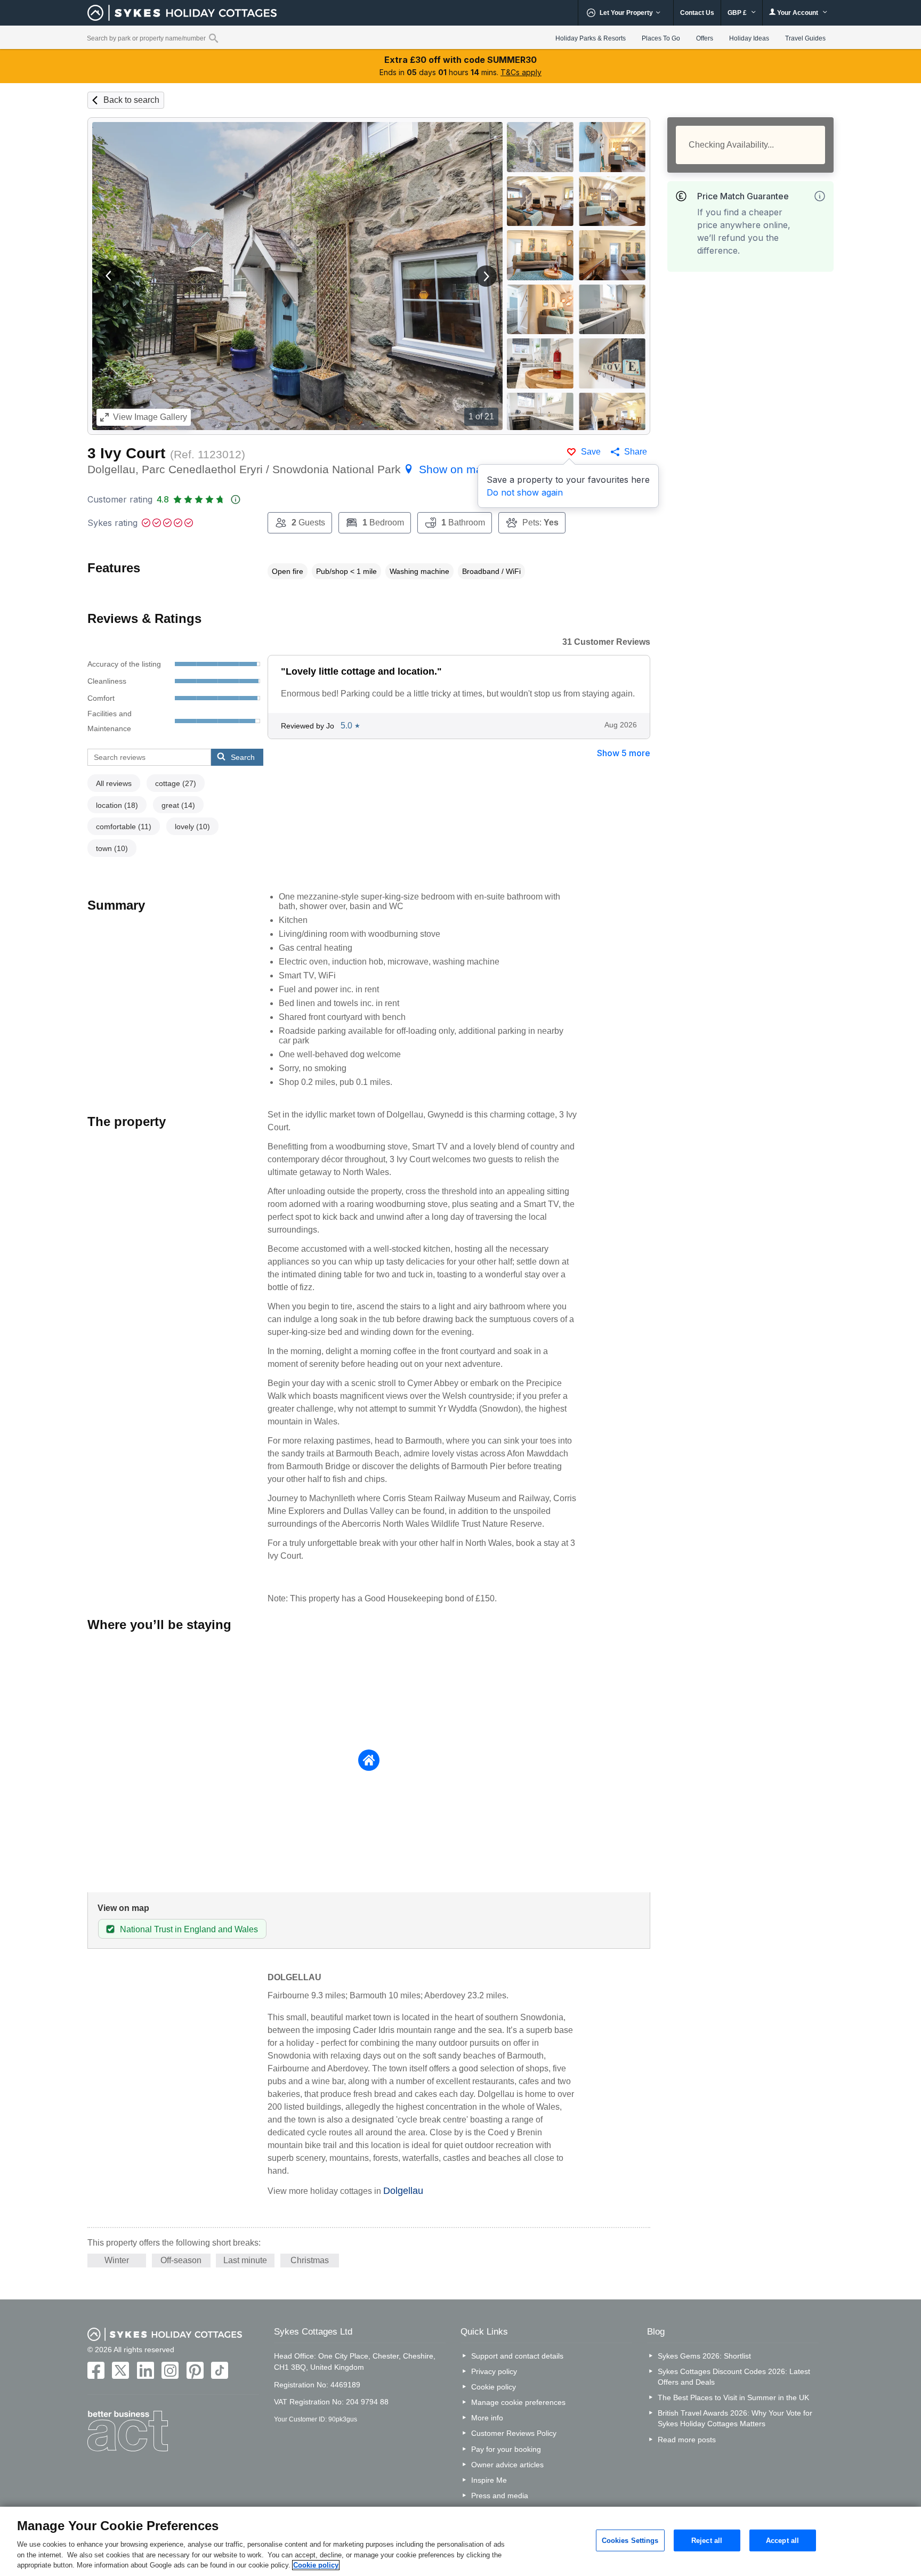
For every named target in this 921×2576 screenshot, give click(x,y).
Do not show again (525, 492)
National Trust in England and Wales (189, 1929)
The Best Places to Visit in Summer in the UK (733, 2397)
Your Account (798, 13)
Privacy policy (494, 2371)
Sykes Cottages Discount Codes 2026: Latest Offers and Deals (734, 2377)
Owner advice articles (507, 2465)
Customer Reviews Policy (514, 2433)
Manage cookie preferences (518, 2402)
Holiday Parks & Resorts (591, 38)
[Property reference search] (213, 38)
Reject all (707, 2540)
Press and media (500, 2496)
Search (243, 757)
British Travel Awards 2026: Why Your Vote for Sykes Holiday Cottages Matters (735, 2418)
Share (636, 452)
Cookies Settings (630, 2540)
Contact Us (697, 13)
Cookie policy (494, 2387)
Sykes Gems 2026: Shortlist (704, 2356)
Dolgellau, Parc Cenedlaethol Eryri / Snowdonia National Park (288, 469)
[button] (109, 276)
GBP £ (738, 13)
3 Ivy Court (126, 453)
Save (591, 452)
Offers (705, 38)
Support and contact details (517, 2356)
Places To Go (661, 38)
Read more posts (687, 2440)
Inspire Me (489, 2480)
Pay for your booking (506, 2449)
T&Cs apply (521, 72)
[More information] (820, 196)
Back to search (131, 100)
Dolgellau (403, 2191)
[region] (461, 2541)
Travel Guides (805, 38)
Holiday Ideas (749, 38)
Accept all (782, 2540)
